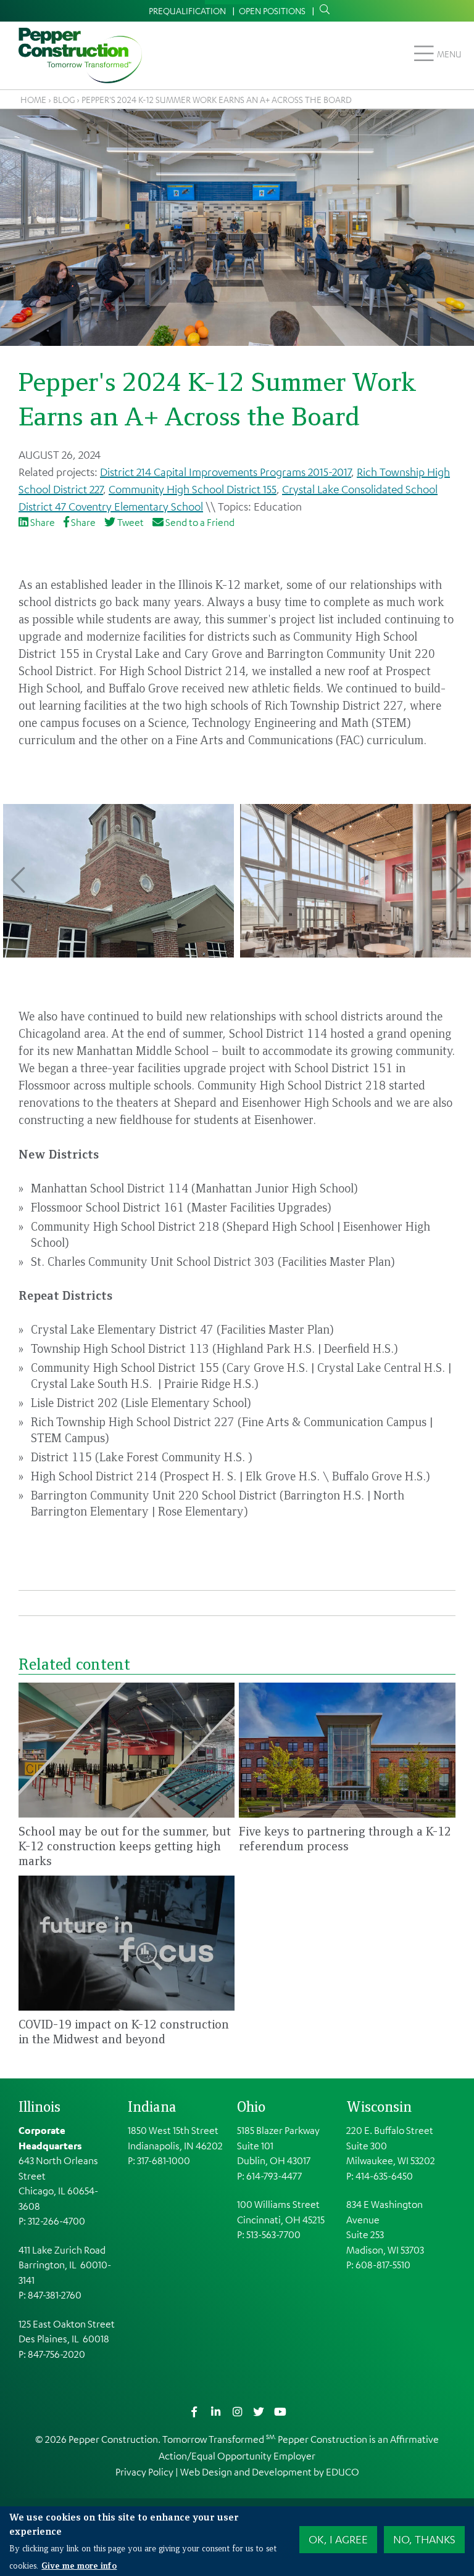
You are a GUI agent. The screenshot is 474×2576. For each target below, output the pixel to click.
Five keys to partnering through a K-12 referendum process (345, 1838)
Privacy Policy (144, 2472)
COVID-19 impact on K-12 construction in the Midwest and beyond (124, 2031)
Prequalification (187, 10)
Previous (18, 880)
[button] (118, 881)
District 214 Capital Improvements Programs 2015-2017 (226, 472)
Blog (64, 99)
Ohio (251, 2106)
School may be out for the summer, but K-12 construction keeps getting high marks (125, 1846)
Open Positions (272, 10)
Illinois (39, 2106)
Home (33, 99)
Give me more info (79, 2565)
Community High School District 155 (193, 489)
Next (456, 880)
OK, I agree (338, 2539)
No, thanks (424, 2539)
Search (322, 10)
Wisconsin (379, 2106)
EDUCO (343, 2472)
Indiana (152, 2106)
